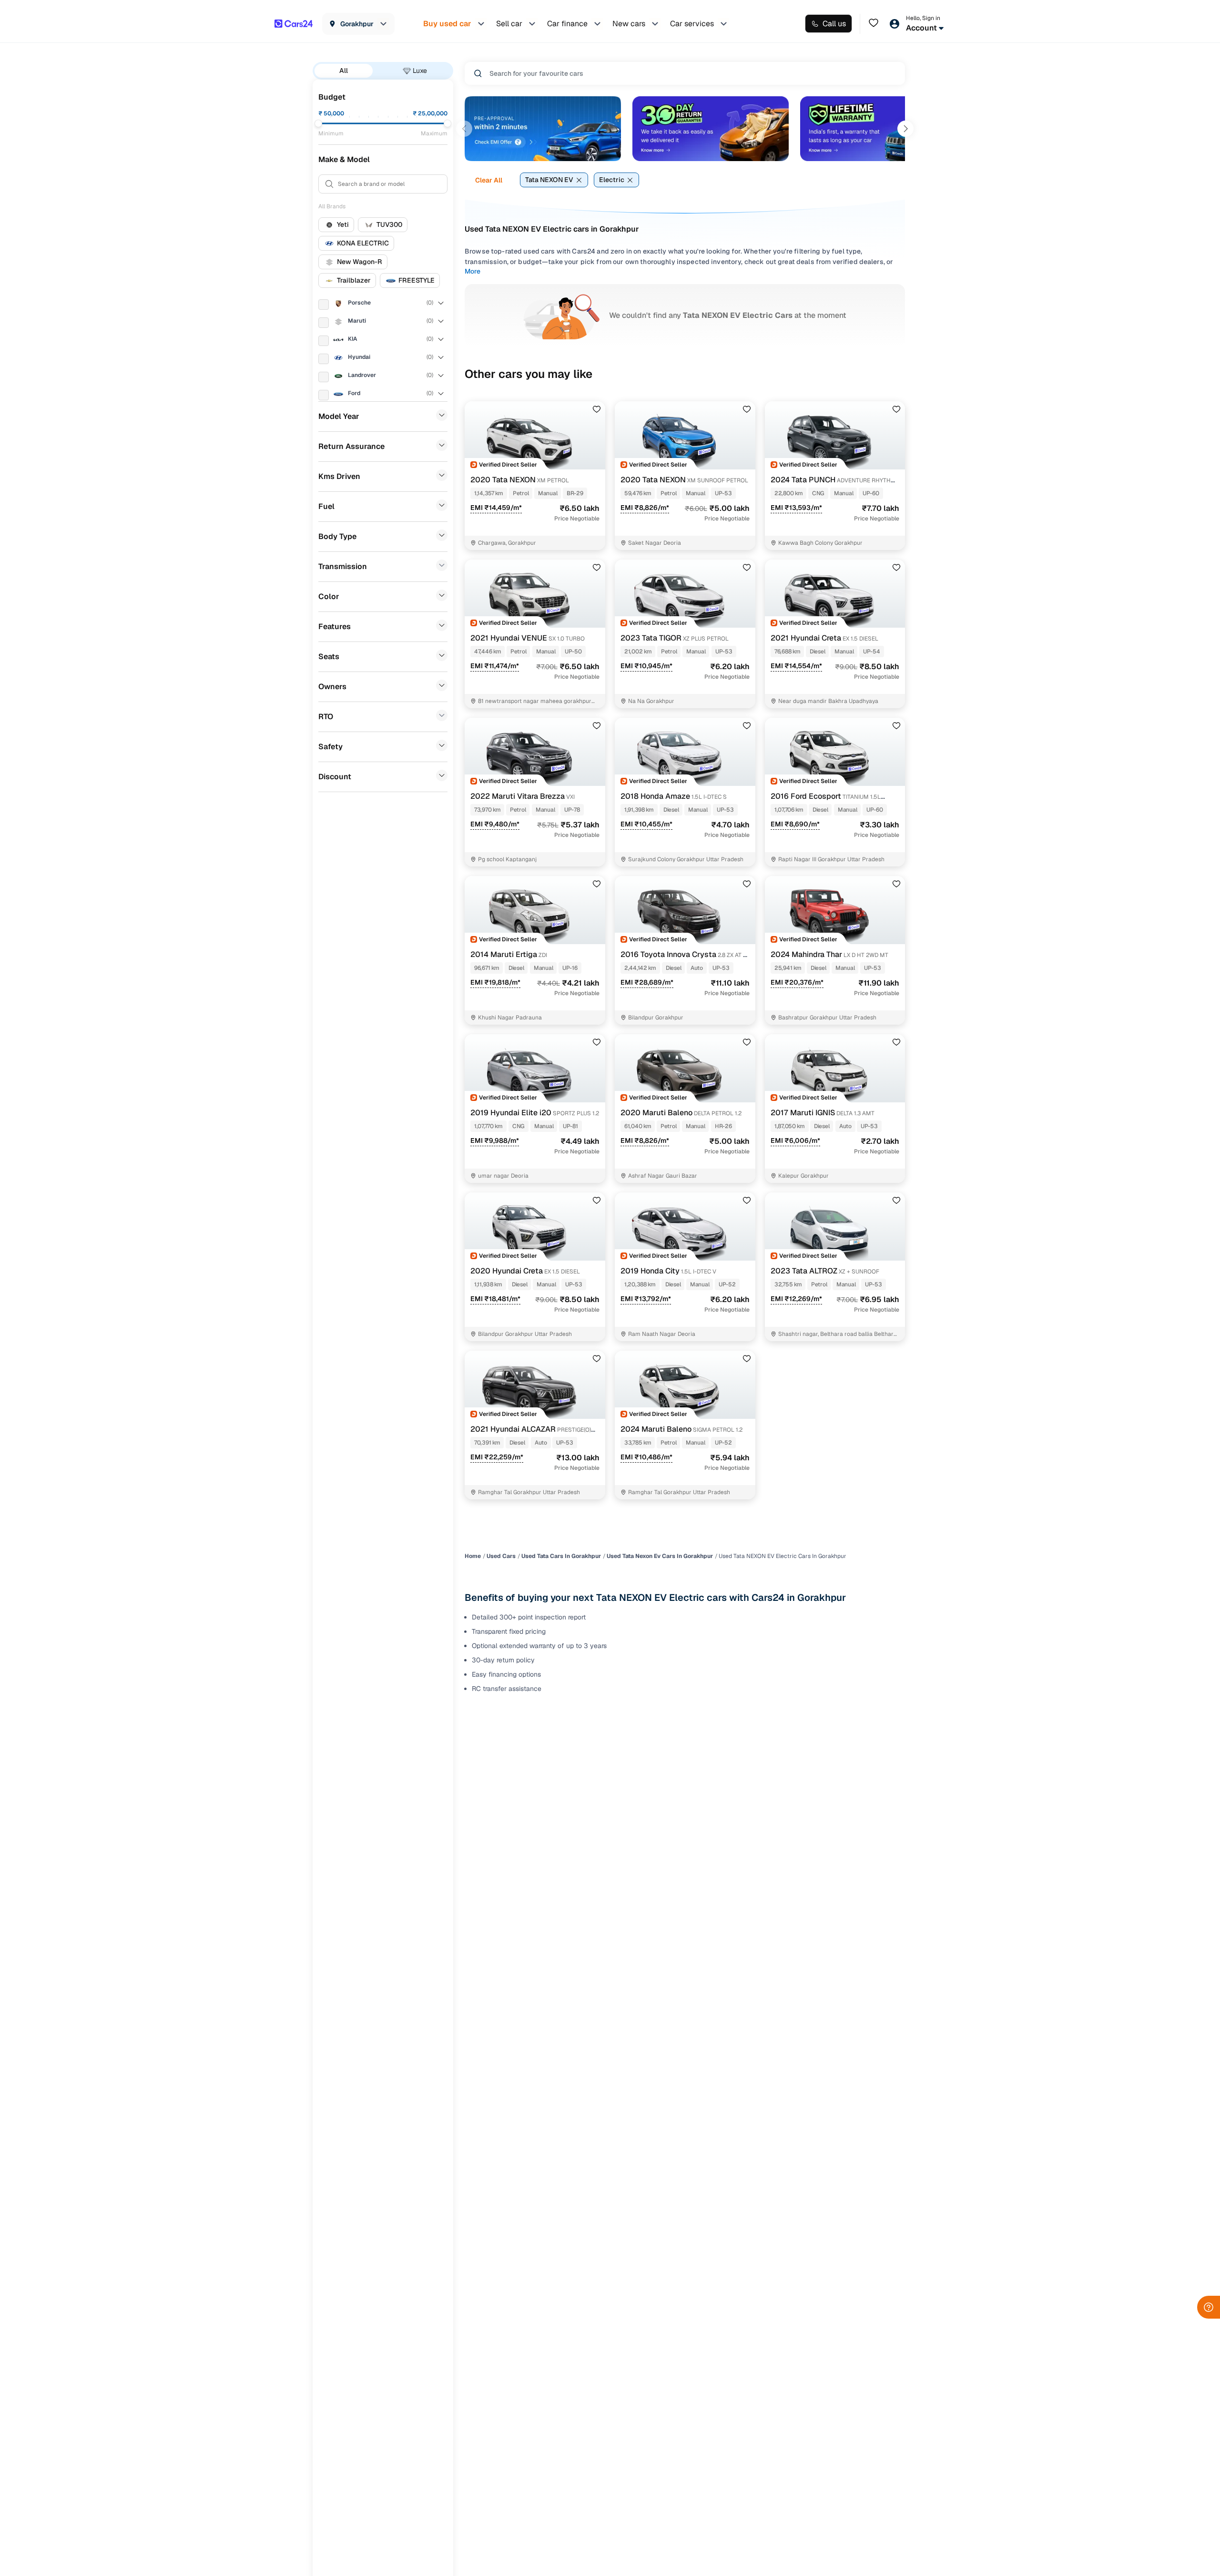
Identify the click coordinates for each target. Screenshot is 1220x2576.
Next (905, 129)
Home (473, 1556)
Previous (464, 129)
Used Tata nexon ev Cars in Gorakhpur (660, 1556)
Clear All (489, 180)
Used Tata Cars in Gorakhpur (561, 1556)
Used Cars (501, 1556)
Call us (834, 24)
